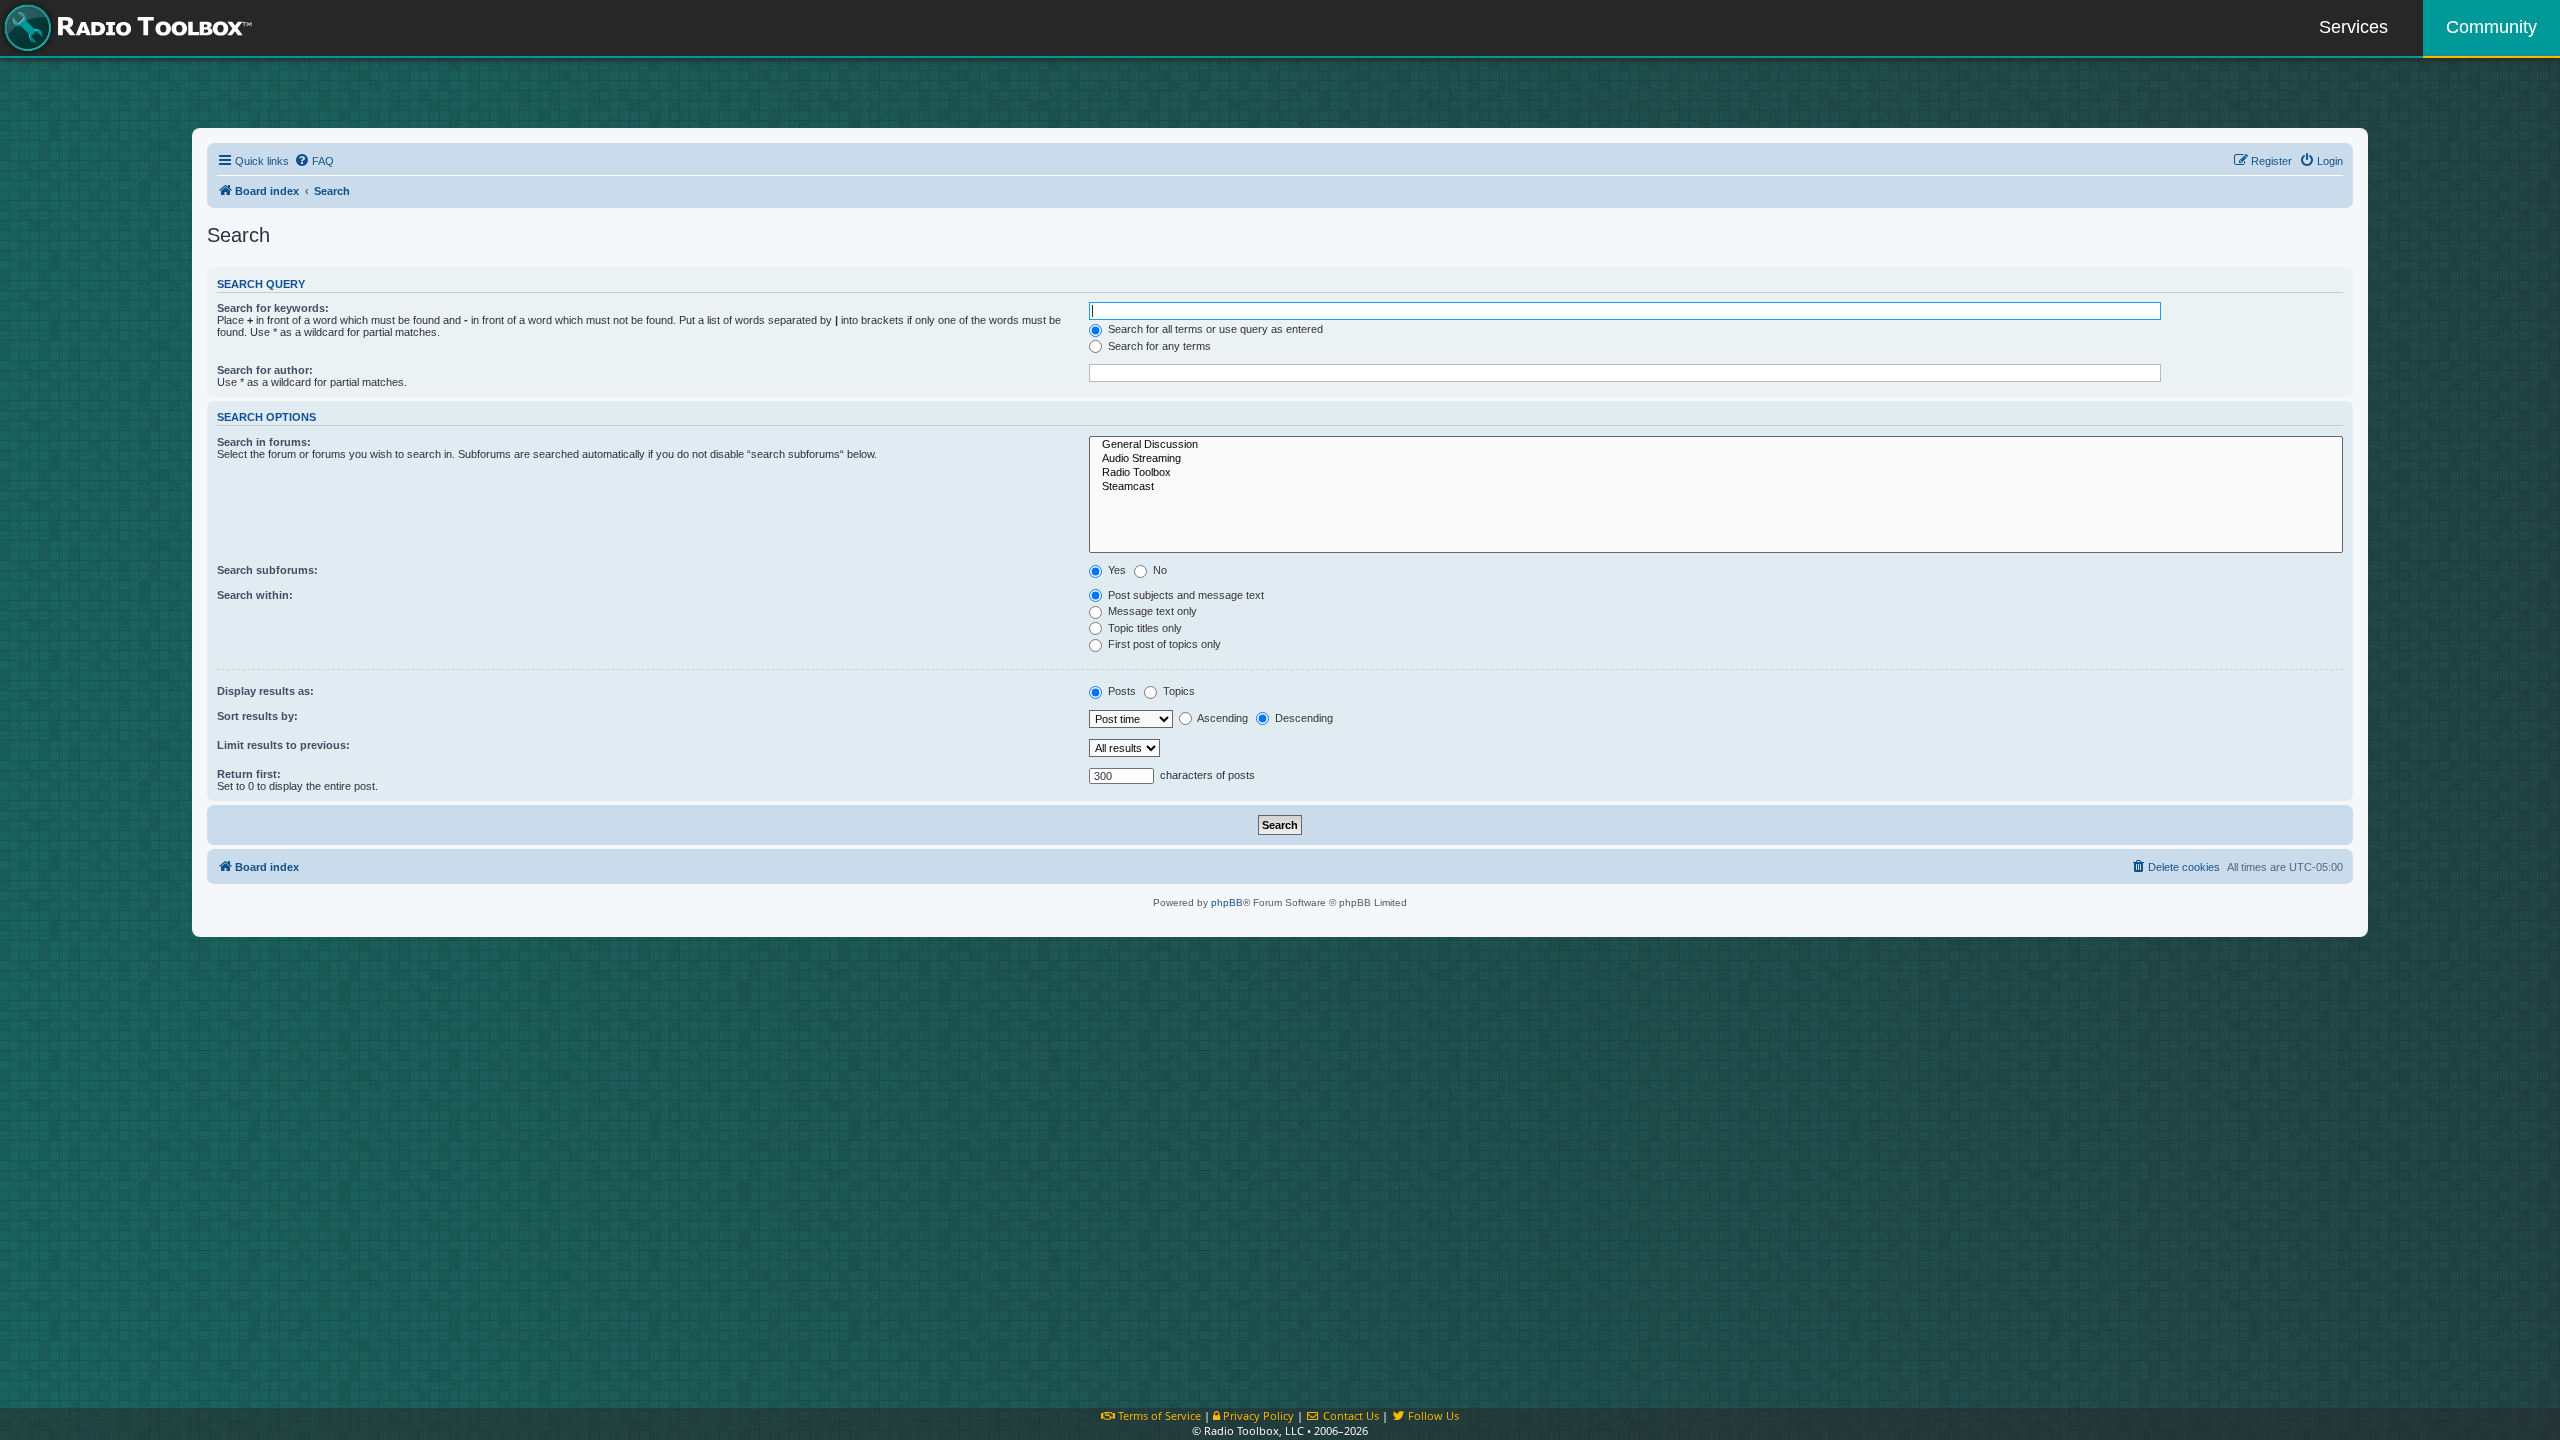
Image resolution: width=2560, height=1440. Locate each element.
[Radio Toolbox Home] (125, 28)
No (1158, 570)
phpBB (1227, 902)
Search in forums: (264, 442)
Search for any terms (1158, 346)
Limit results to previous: (283, 745)
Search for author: (265, 370)
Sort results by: (257, 716)
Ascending (1221, 718)
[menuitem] (314, 161)
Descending (1302, 718)
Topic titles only (1143, 628)
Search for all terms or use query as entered (1214, 329)
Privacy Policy (1257, 1415)
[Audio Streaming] (1716, 459)
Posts (1120, 691)
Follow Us (1432, 1415)
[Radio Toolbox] (1716, 473)
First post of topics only (1163, 644)
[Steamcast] (1716, 487)
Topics (1177, 691)
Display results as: (265, 691)
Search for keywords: (273, 308)
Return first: (249, 774)
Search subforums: (267, 570)
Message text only (1151, 611)
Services (2353, 27)
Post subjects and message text (1184, 595)
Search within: (255, 595)
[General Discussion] (1716, 445)
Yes (1115, 570)
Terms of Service (1158, 1415)
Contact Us (1349, 1415)
